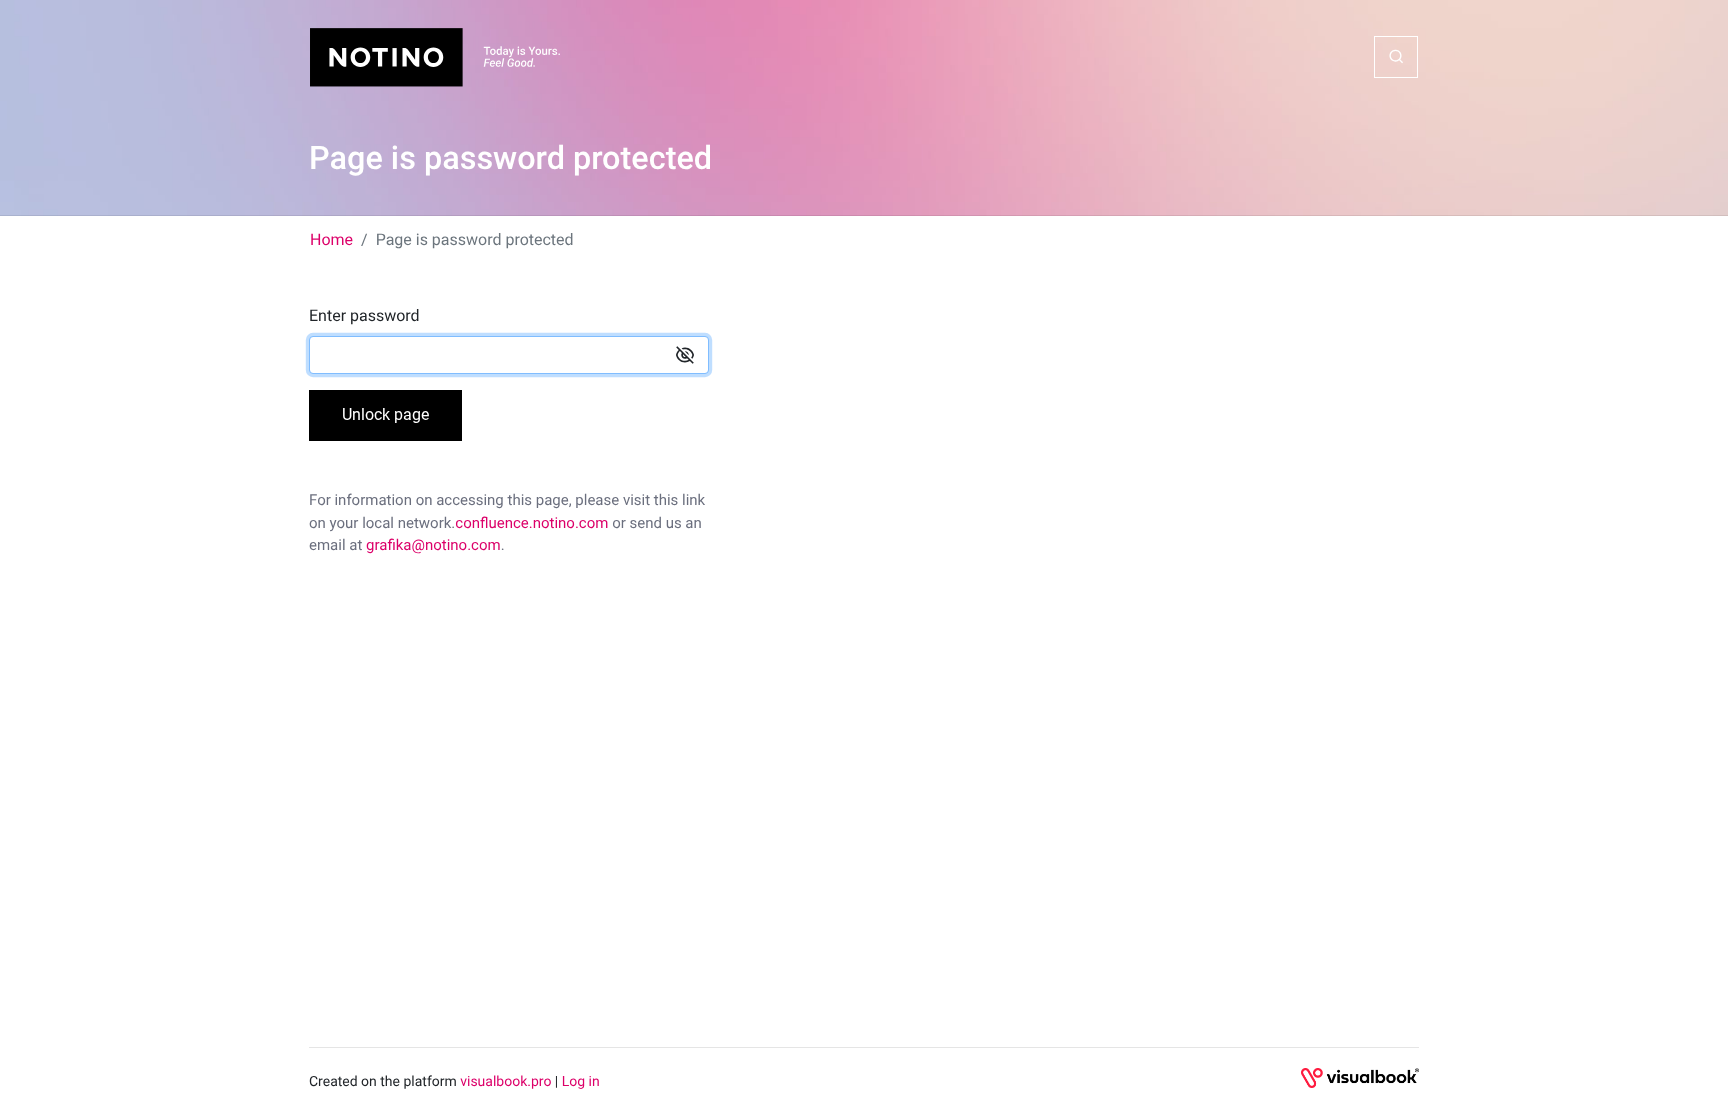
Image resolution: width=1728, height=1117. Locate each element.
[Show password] (685, 355)
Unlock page (385, 414)
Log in (581, 1082)
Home (331, 239)
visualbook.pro (505, 1082)
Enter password (364, 315)
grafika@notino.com (433, 545)
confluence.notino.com (531, 523)
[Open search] (1396, 57)
